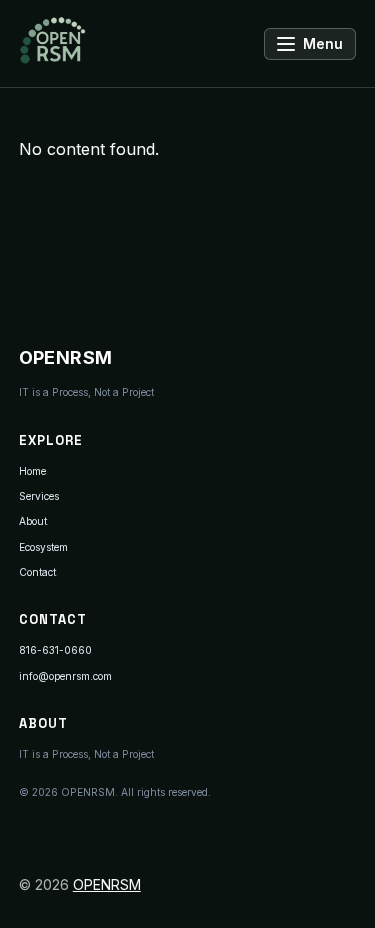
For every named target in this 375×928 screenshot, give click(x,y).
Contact (37, 572)
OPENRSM (107, 884)
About (33, 521)
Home (32, 471)
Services (39, 496)
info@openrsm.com (65, 676)
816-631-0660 (55, 650)
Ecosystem (43, 547)
